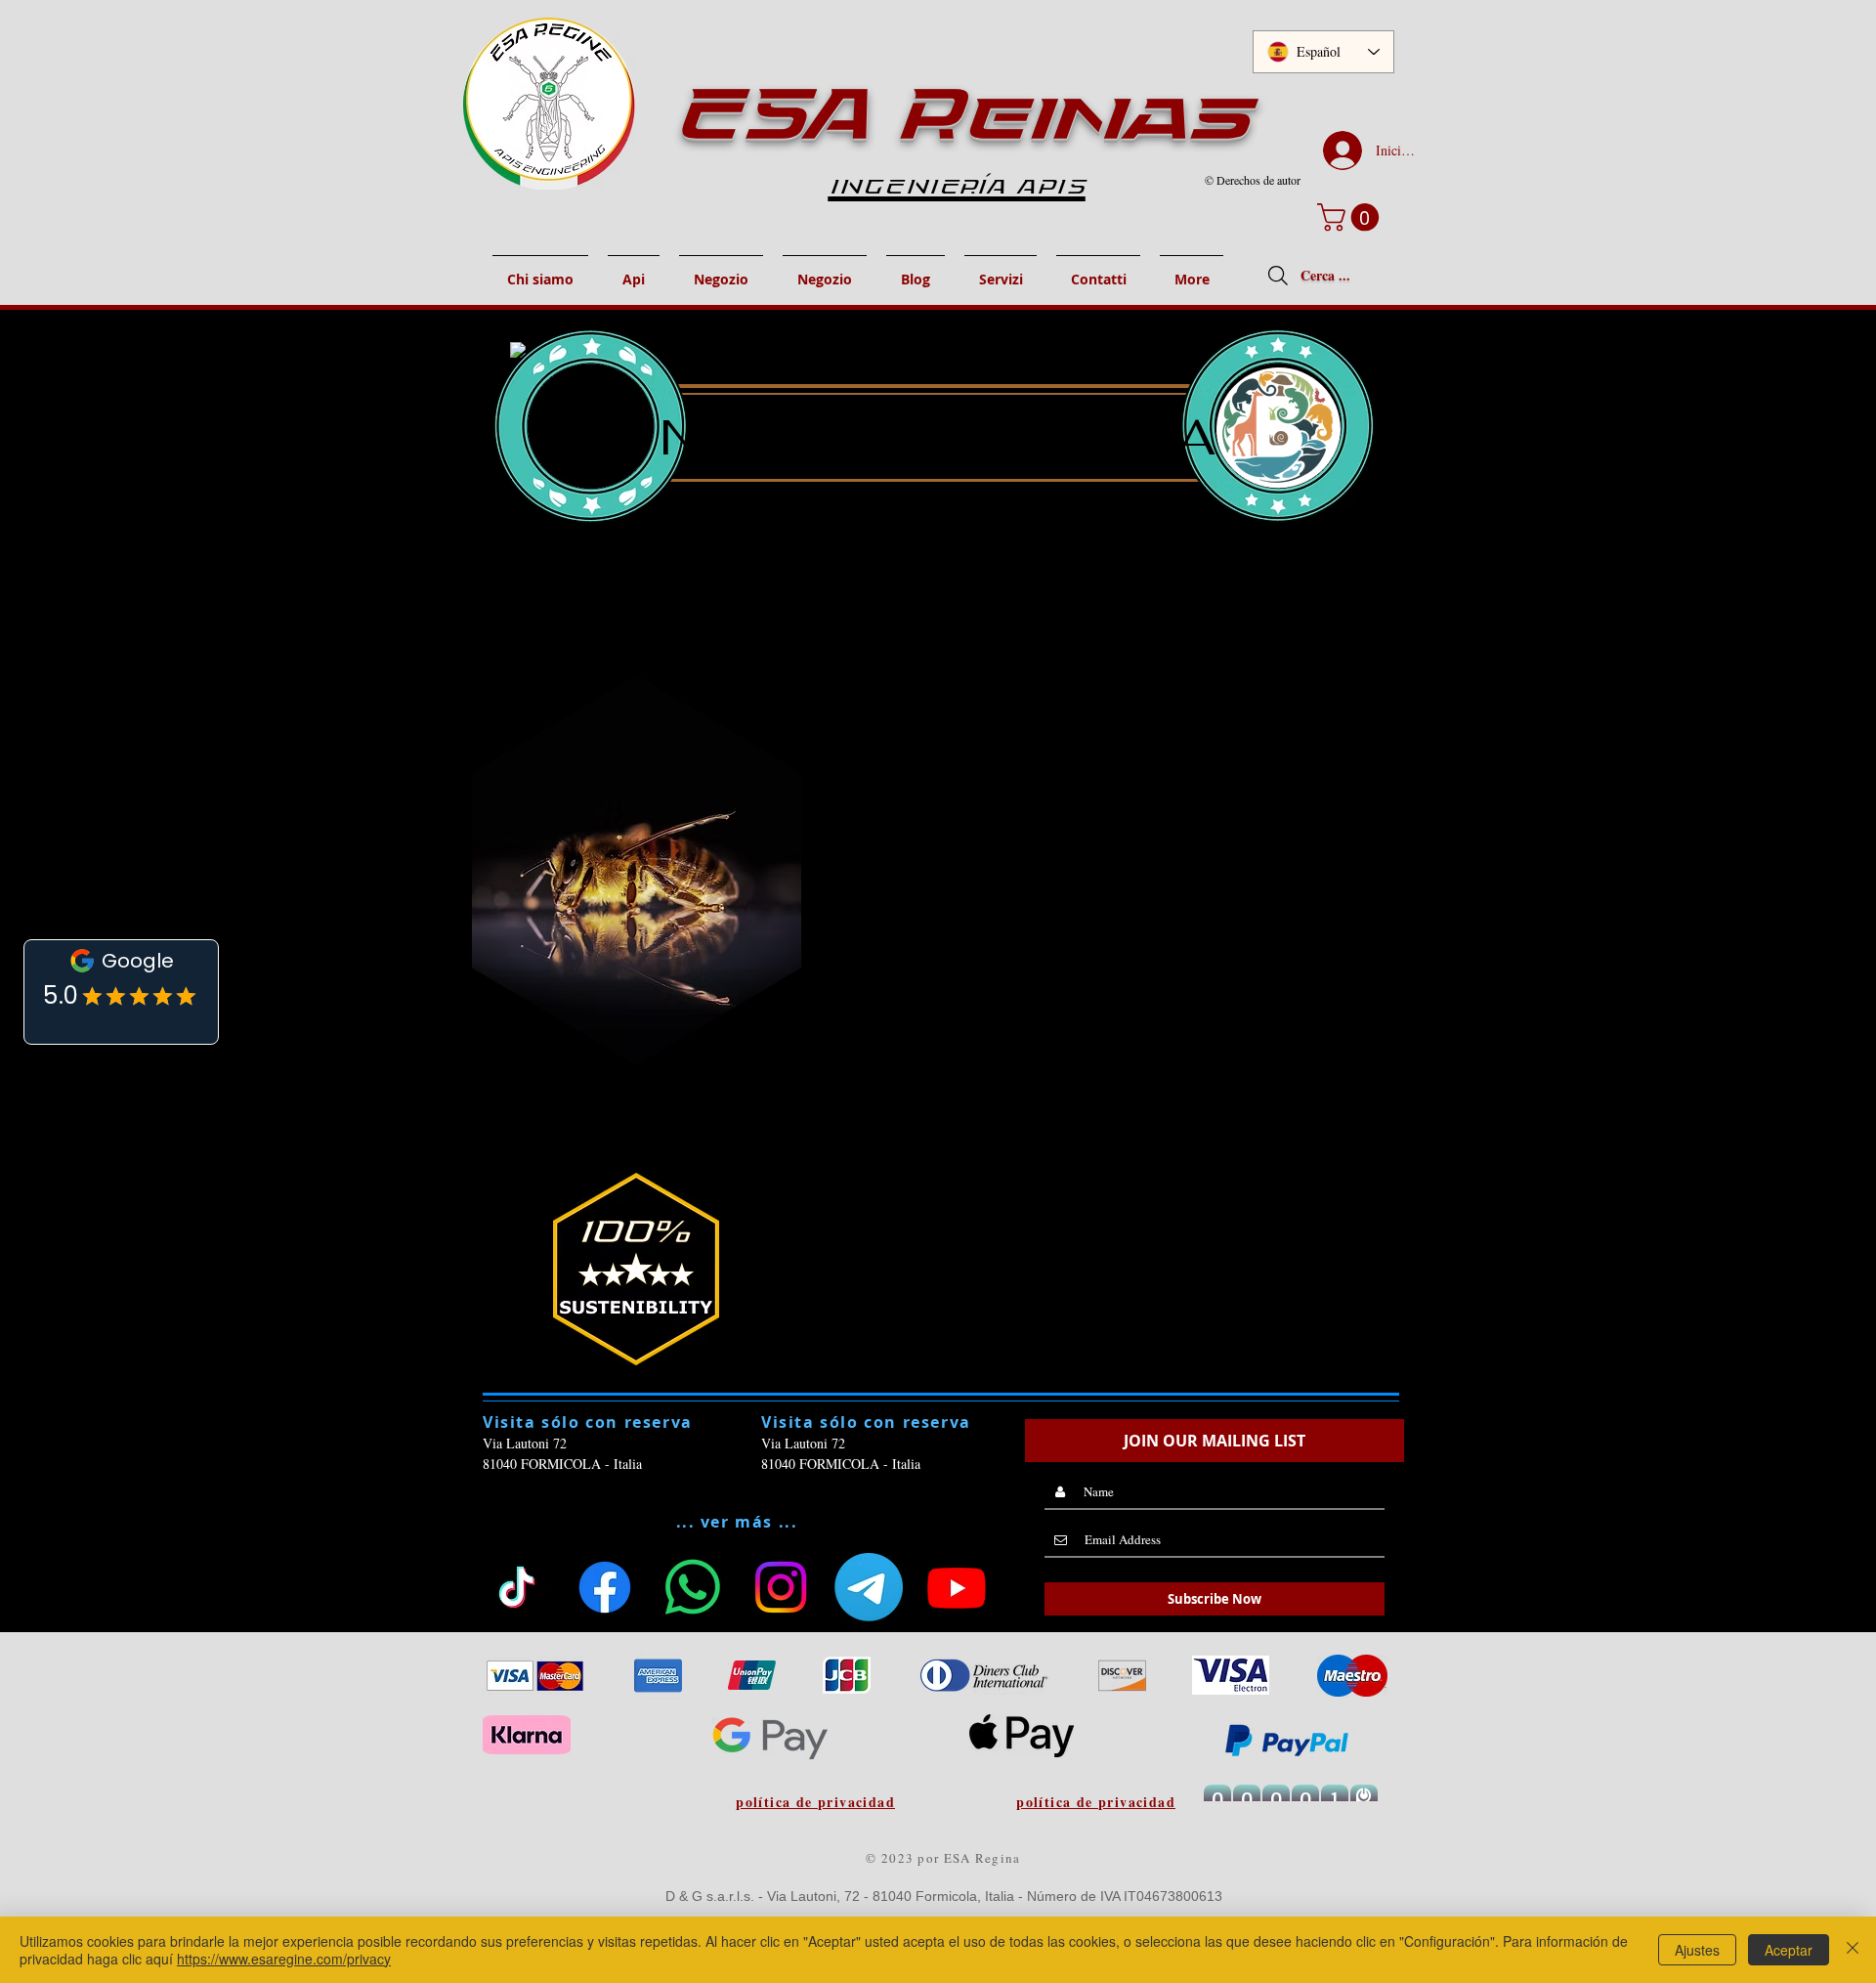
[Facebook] (605, 1587)
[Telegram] (869, 1587)
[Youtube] (957, 1587)
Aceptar (1789, 1950)
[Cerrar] (1853, 1950)
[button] (1351, 217)
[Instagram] (781, 1587)
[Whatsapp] (693, 1587)
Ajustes (1697, 1950)
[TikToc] (517, 1587)
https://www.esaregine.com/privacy (284, 1959)
